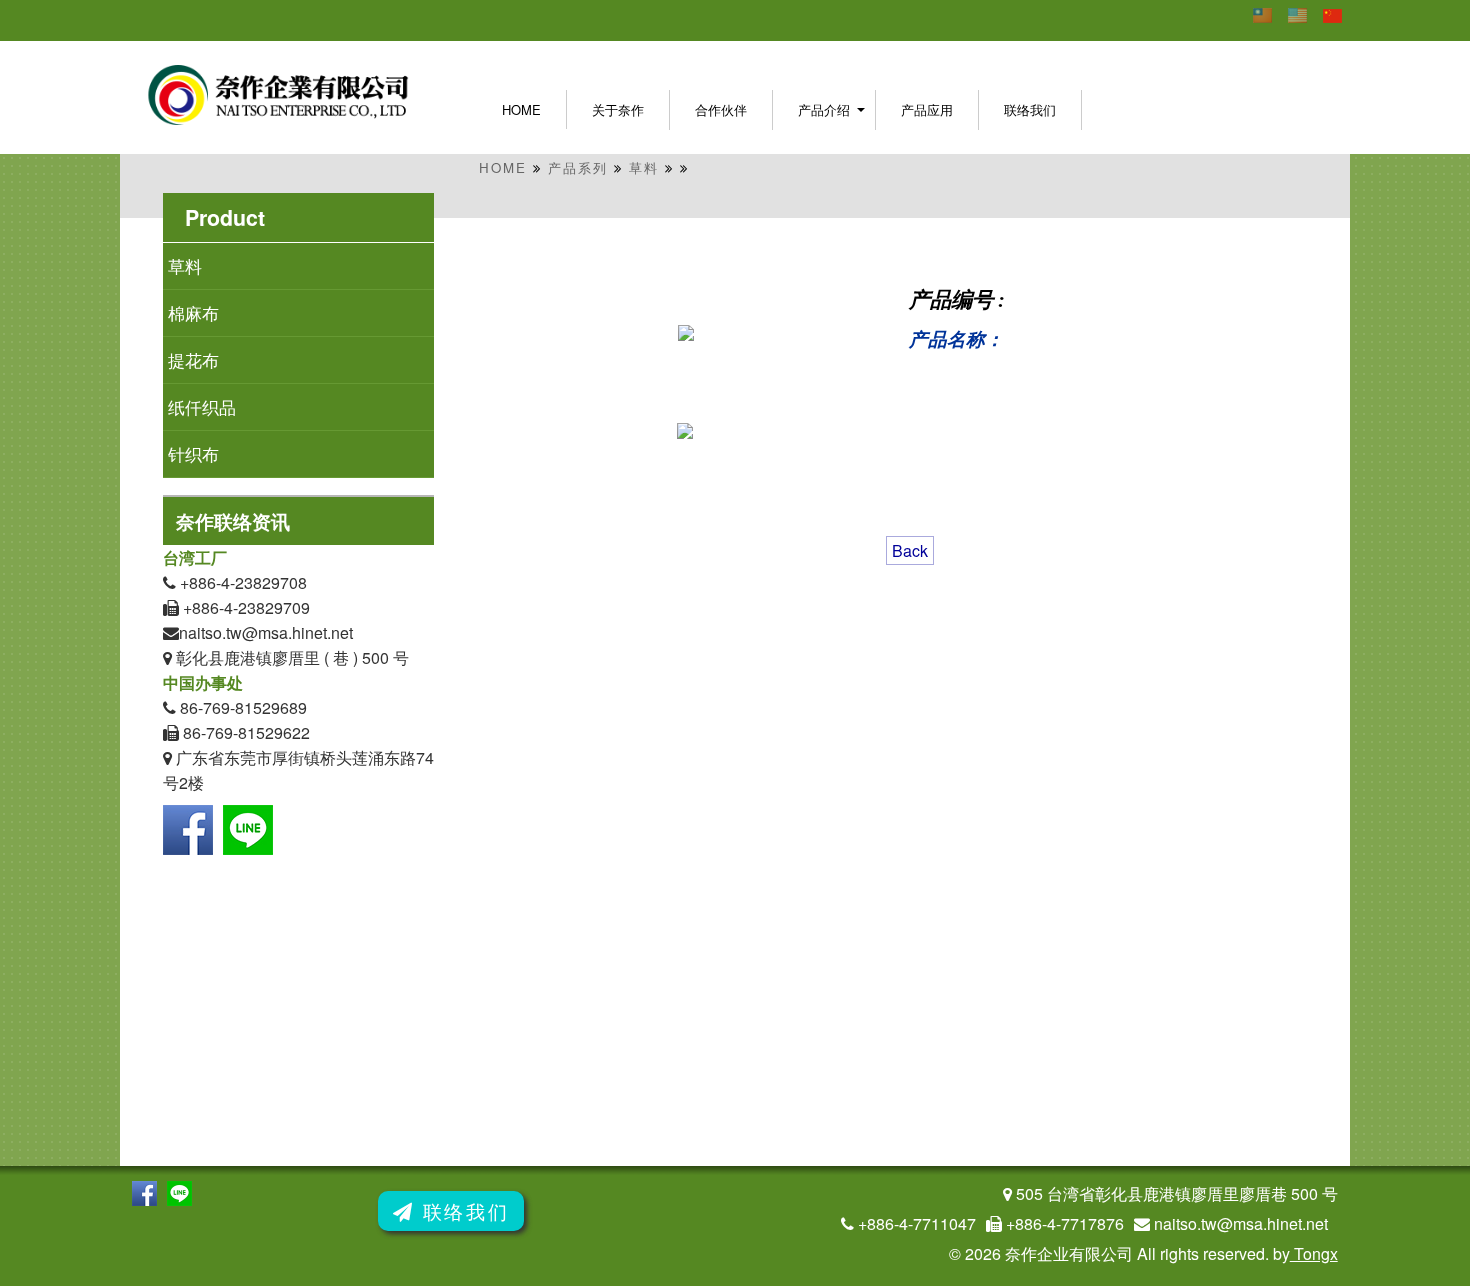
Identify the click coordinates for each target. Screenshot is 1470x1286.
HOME (503, 167)
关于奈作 (618, 109)
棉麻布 (196, 312)
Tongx (1314, 1253)
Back (910, 550)
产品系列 (578, 167)
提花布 (196, 359)
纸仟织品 (204, 406)
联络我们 (1030, 109)
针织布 (213, 453)
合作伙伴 (721, 109)
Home (521, 109)
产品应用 (927, 109)
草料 (644, 167)
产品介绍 (824, 109)
